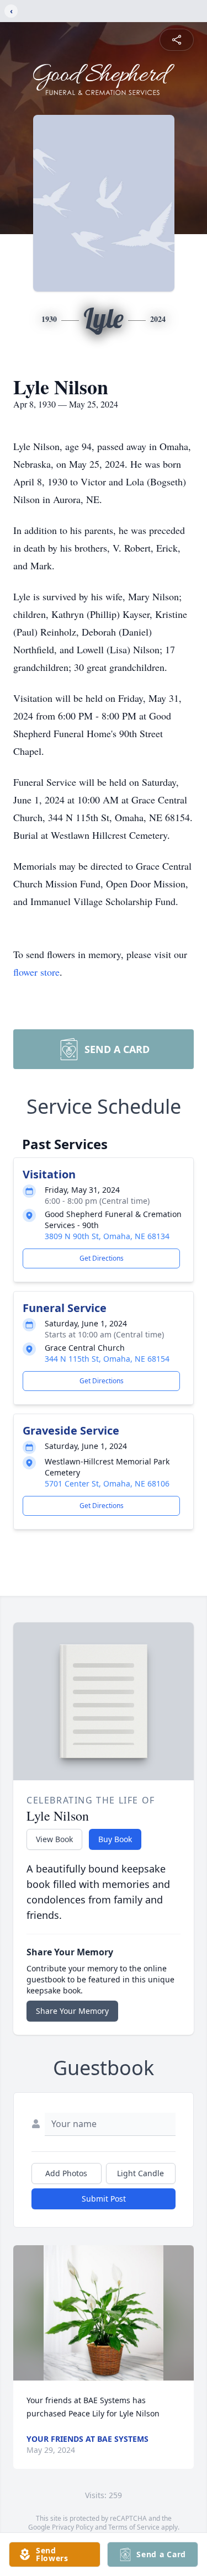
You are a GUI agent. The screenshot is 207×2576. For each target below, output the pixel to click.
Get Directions (102, 1258)
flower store (36, 972)
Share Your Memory (72, 2011)
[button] (104, 2313)
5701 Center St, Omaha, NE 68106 (107, 1483)
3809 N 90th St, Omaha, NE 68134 (107, 1236)
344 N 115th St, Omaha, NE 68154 (107, 1359)
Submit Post (104, 2199)
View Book (54, 1839)
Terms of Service (134, 2527)
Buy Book (115, 1839)
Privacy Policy (73, 2527)
